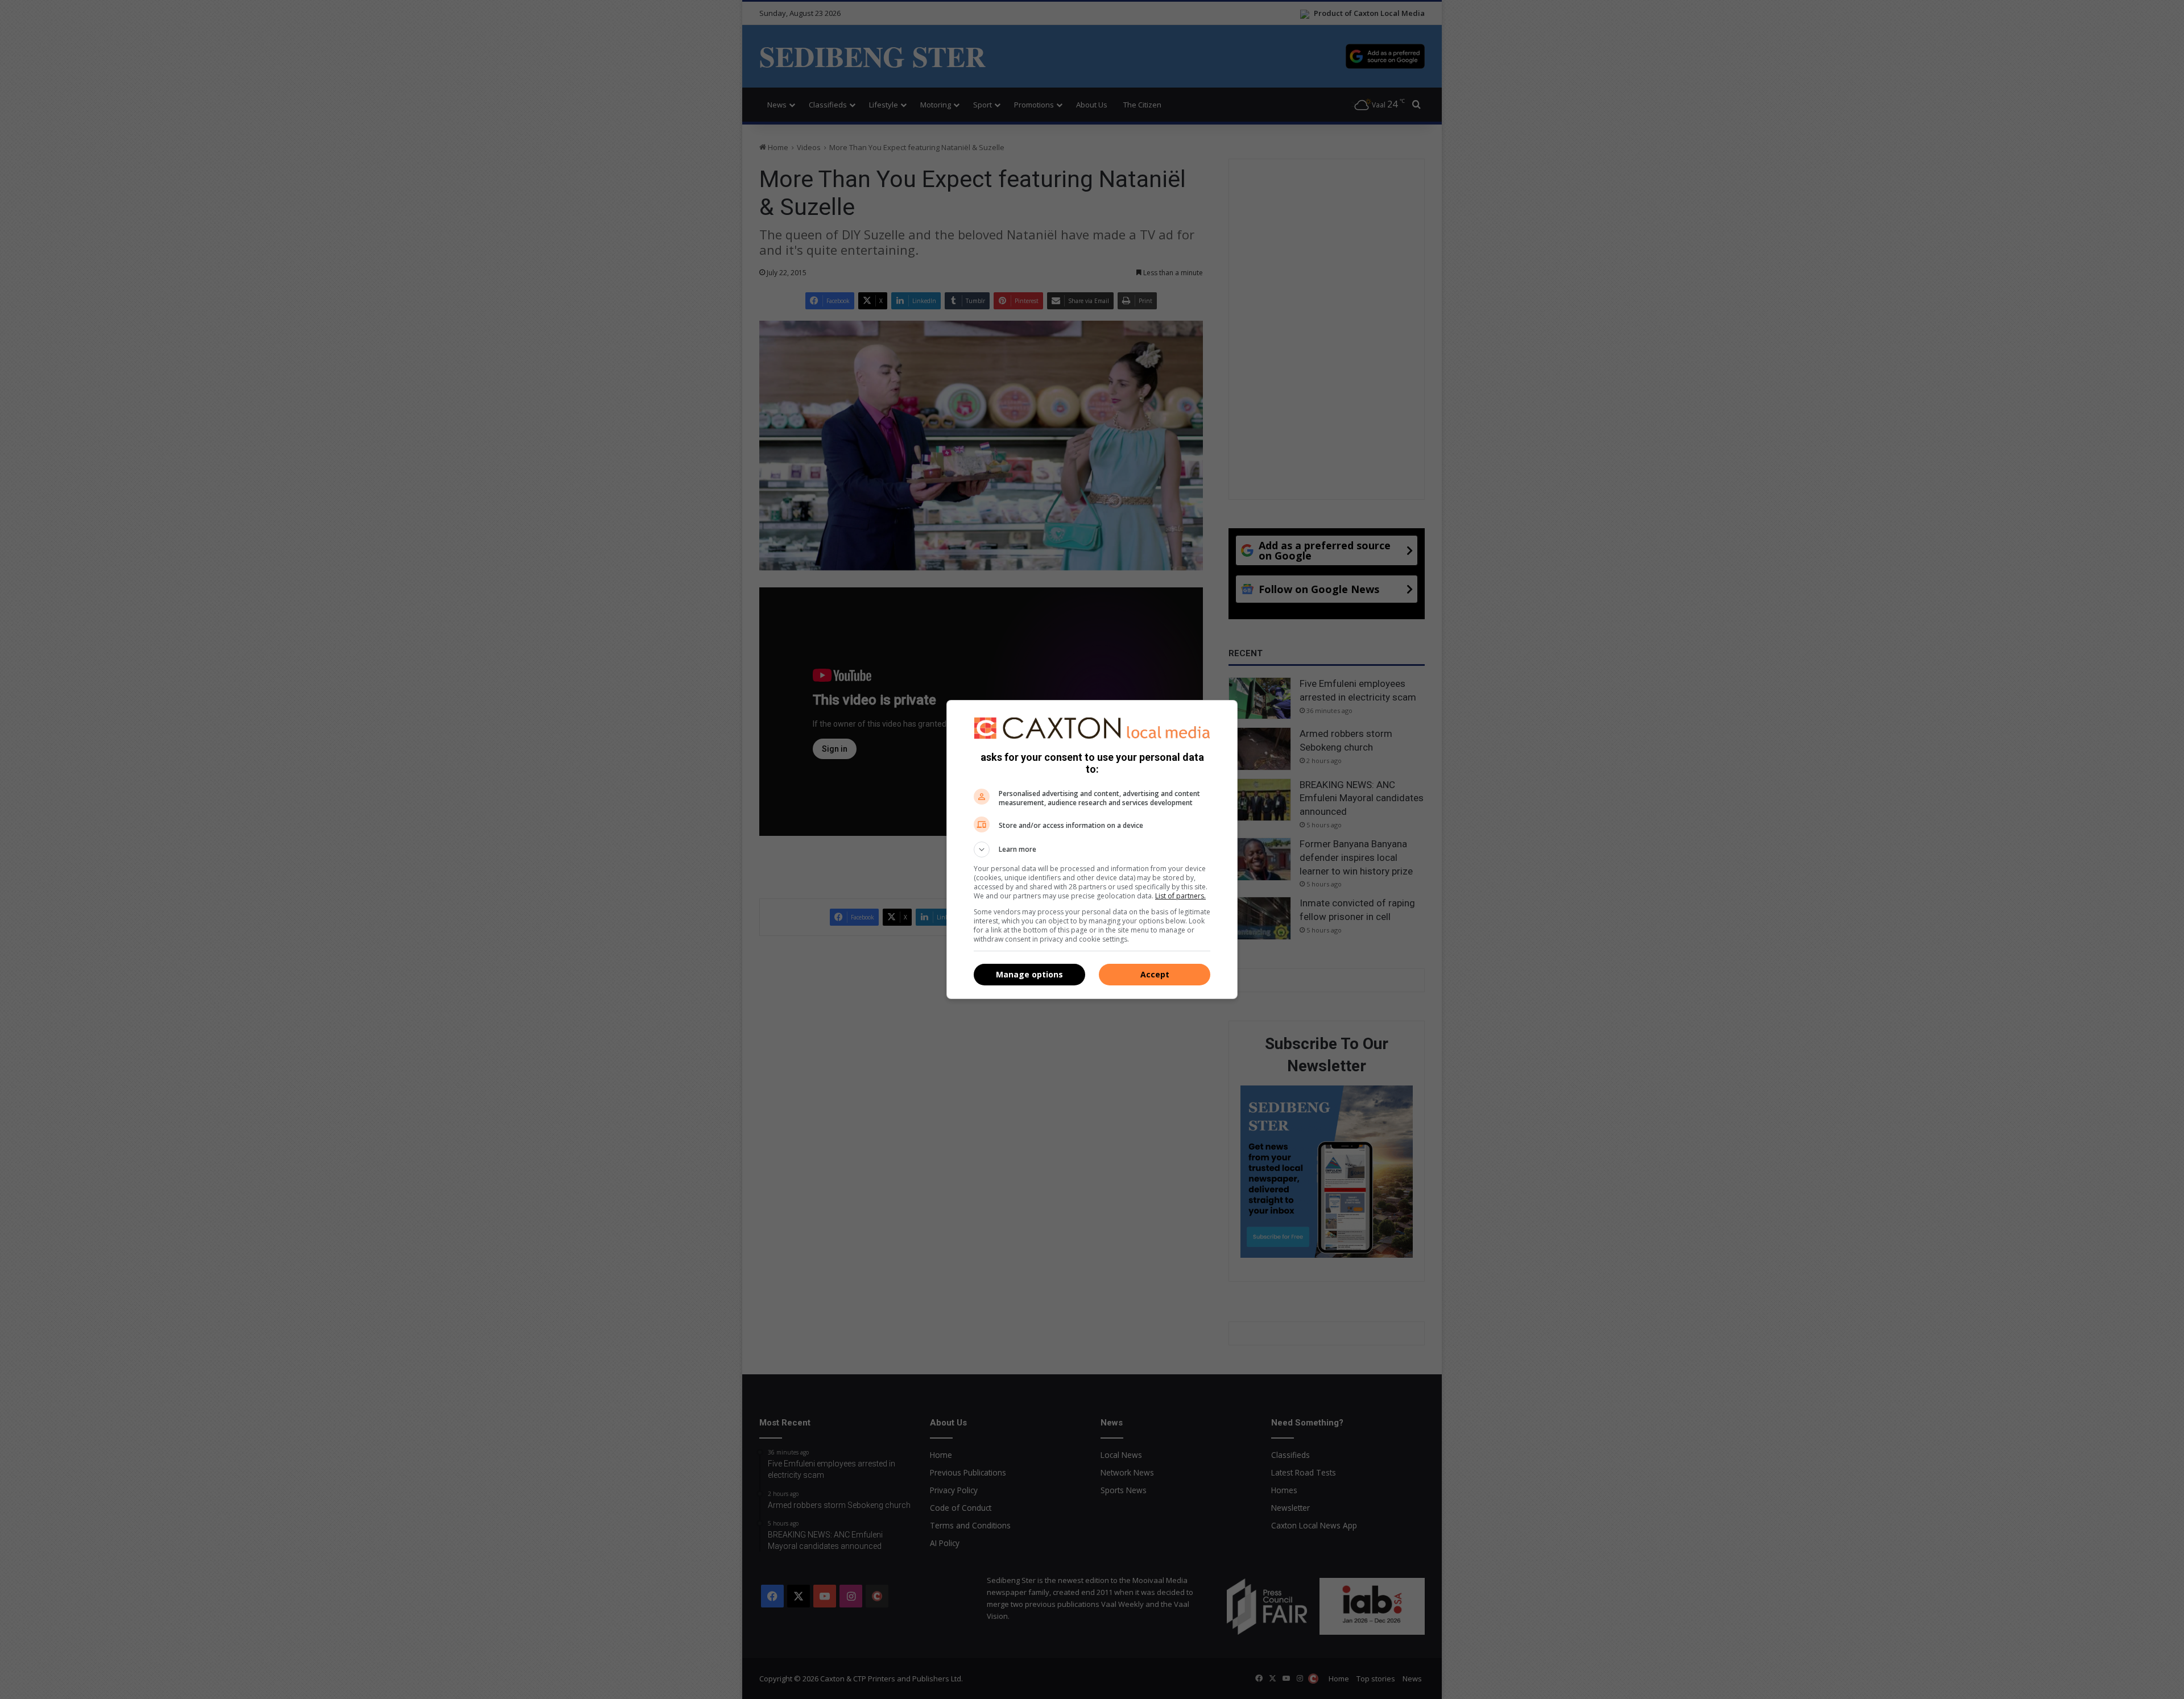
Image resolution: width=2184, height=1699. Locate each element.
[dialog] (1092, 849)
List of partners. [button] (1180, 896)
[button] (1092, 849)
